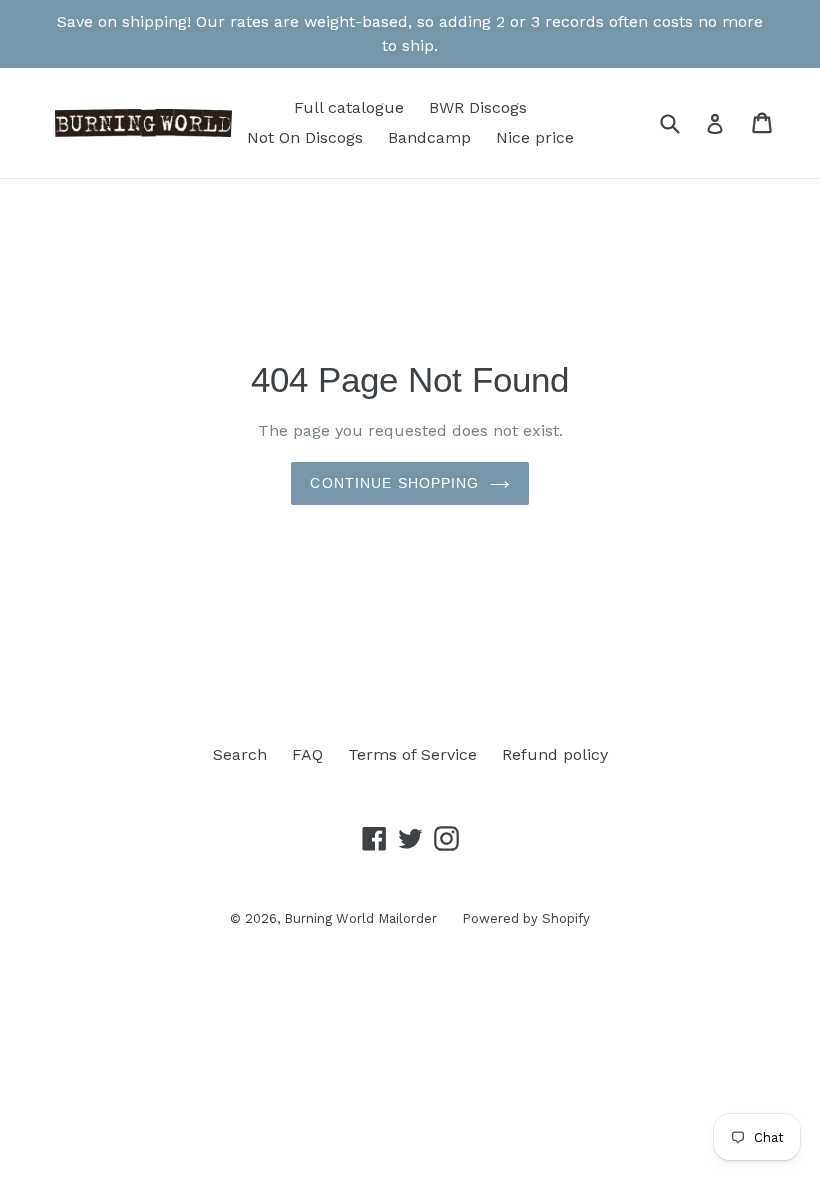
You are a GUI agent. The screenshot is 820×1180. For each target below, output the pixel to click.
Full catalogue (349, 107)
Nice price (535, 137)
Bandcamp (429, 137)
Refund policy (555, 754)
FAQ (307, 754)
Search (240, 754)
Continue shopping (394, 483)
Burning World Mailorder (360, 918)
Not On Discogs (305, 137)
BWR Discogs (478, 107)
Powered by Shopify (526, 918)
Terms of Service (412, 754)
